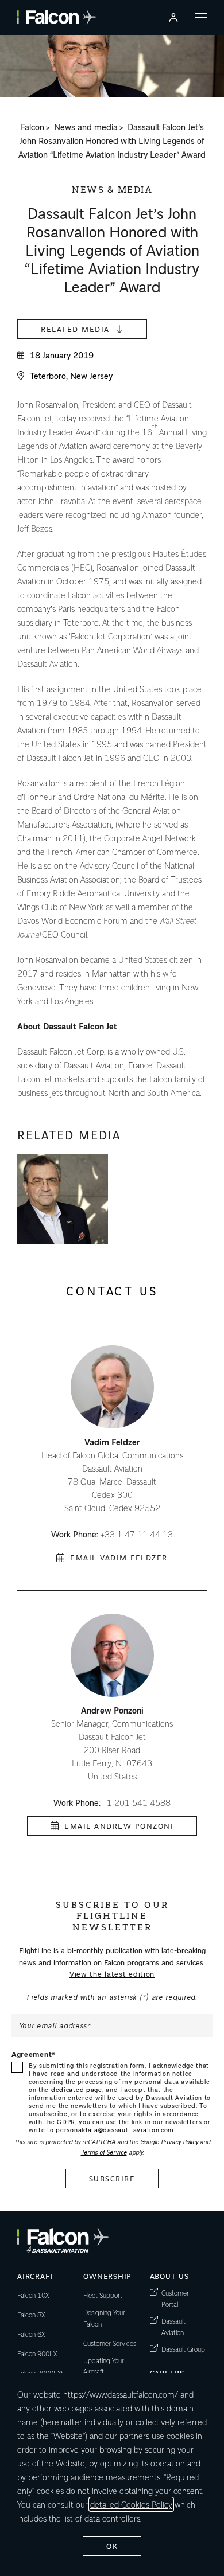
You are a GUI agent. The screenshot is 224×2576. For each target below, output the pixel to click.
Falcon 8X (31, 2315)
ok (112, 2546)
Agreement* (34, 2054)
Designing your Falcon (104, 2318)
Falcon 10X (33, 2295)
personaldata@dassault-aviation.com (115, 2130)
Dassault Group (183, 2349)
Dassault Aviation (184, 2327)
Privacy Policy (179, 2142)
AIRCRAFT (36, 2276)
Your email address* (55, 2025)
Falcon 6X (31, 2334)
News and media (86, 127)
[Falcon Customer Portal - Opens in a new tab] (173, 17)
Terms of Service (104, 2152)
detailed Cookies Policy (131, 2504)
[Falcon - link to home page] (57, 17)
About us (169, 2276)
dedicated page (77, 2089)
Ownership (107, 2276)
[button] (63, 1199)
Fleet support (103, 2295)
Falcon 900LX (37, 2353)
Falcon (32, 127)
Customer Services (110, 2343)
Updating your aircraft (104, 2366)
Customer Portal (184, 2298)
